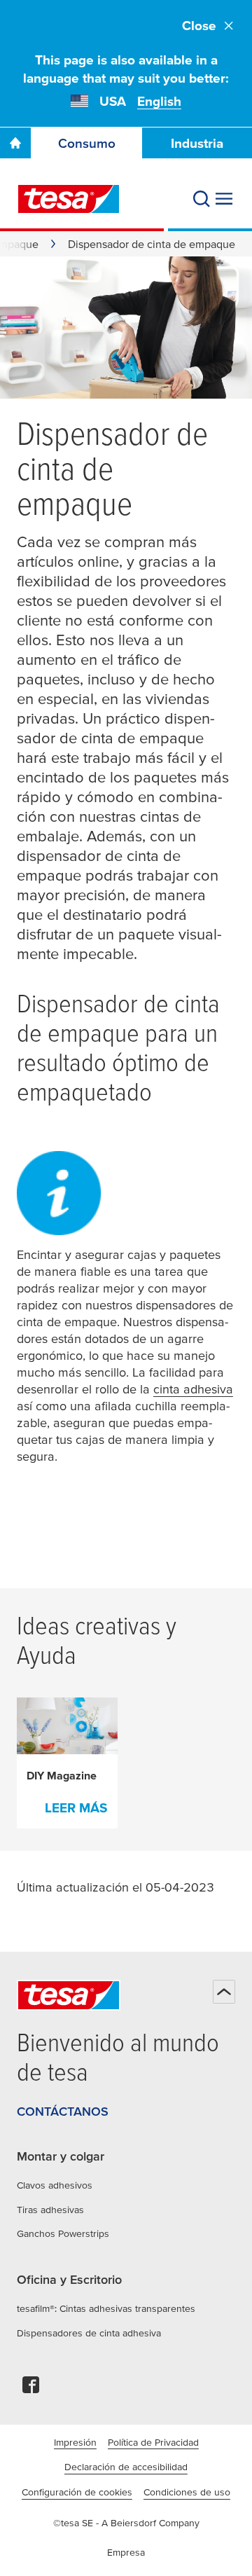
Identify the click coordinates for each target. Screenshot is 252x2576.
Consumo (87, 143)
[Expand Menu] (224, 199)
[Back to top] (224, 1992)
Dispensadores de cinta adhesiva (89, 2333)
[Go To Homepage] (15, 143)
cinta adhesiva (193, 1389)
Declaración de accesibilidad (126, 2467)
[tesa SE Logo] (69, 199)
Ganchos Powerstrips (63, 2233)
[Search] (202, 199)
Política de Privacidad (153, 2442)
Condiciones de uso (187, 2492)
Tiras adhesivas (50, 2210)
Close (199, 26)
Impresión (75, 2442)
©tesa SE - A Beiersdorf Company (126, 2523)
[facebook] (31, 2389)
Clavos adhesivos (55, 2185)
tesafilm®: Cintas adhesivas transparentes (106, 2308)
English (159, 101)
